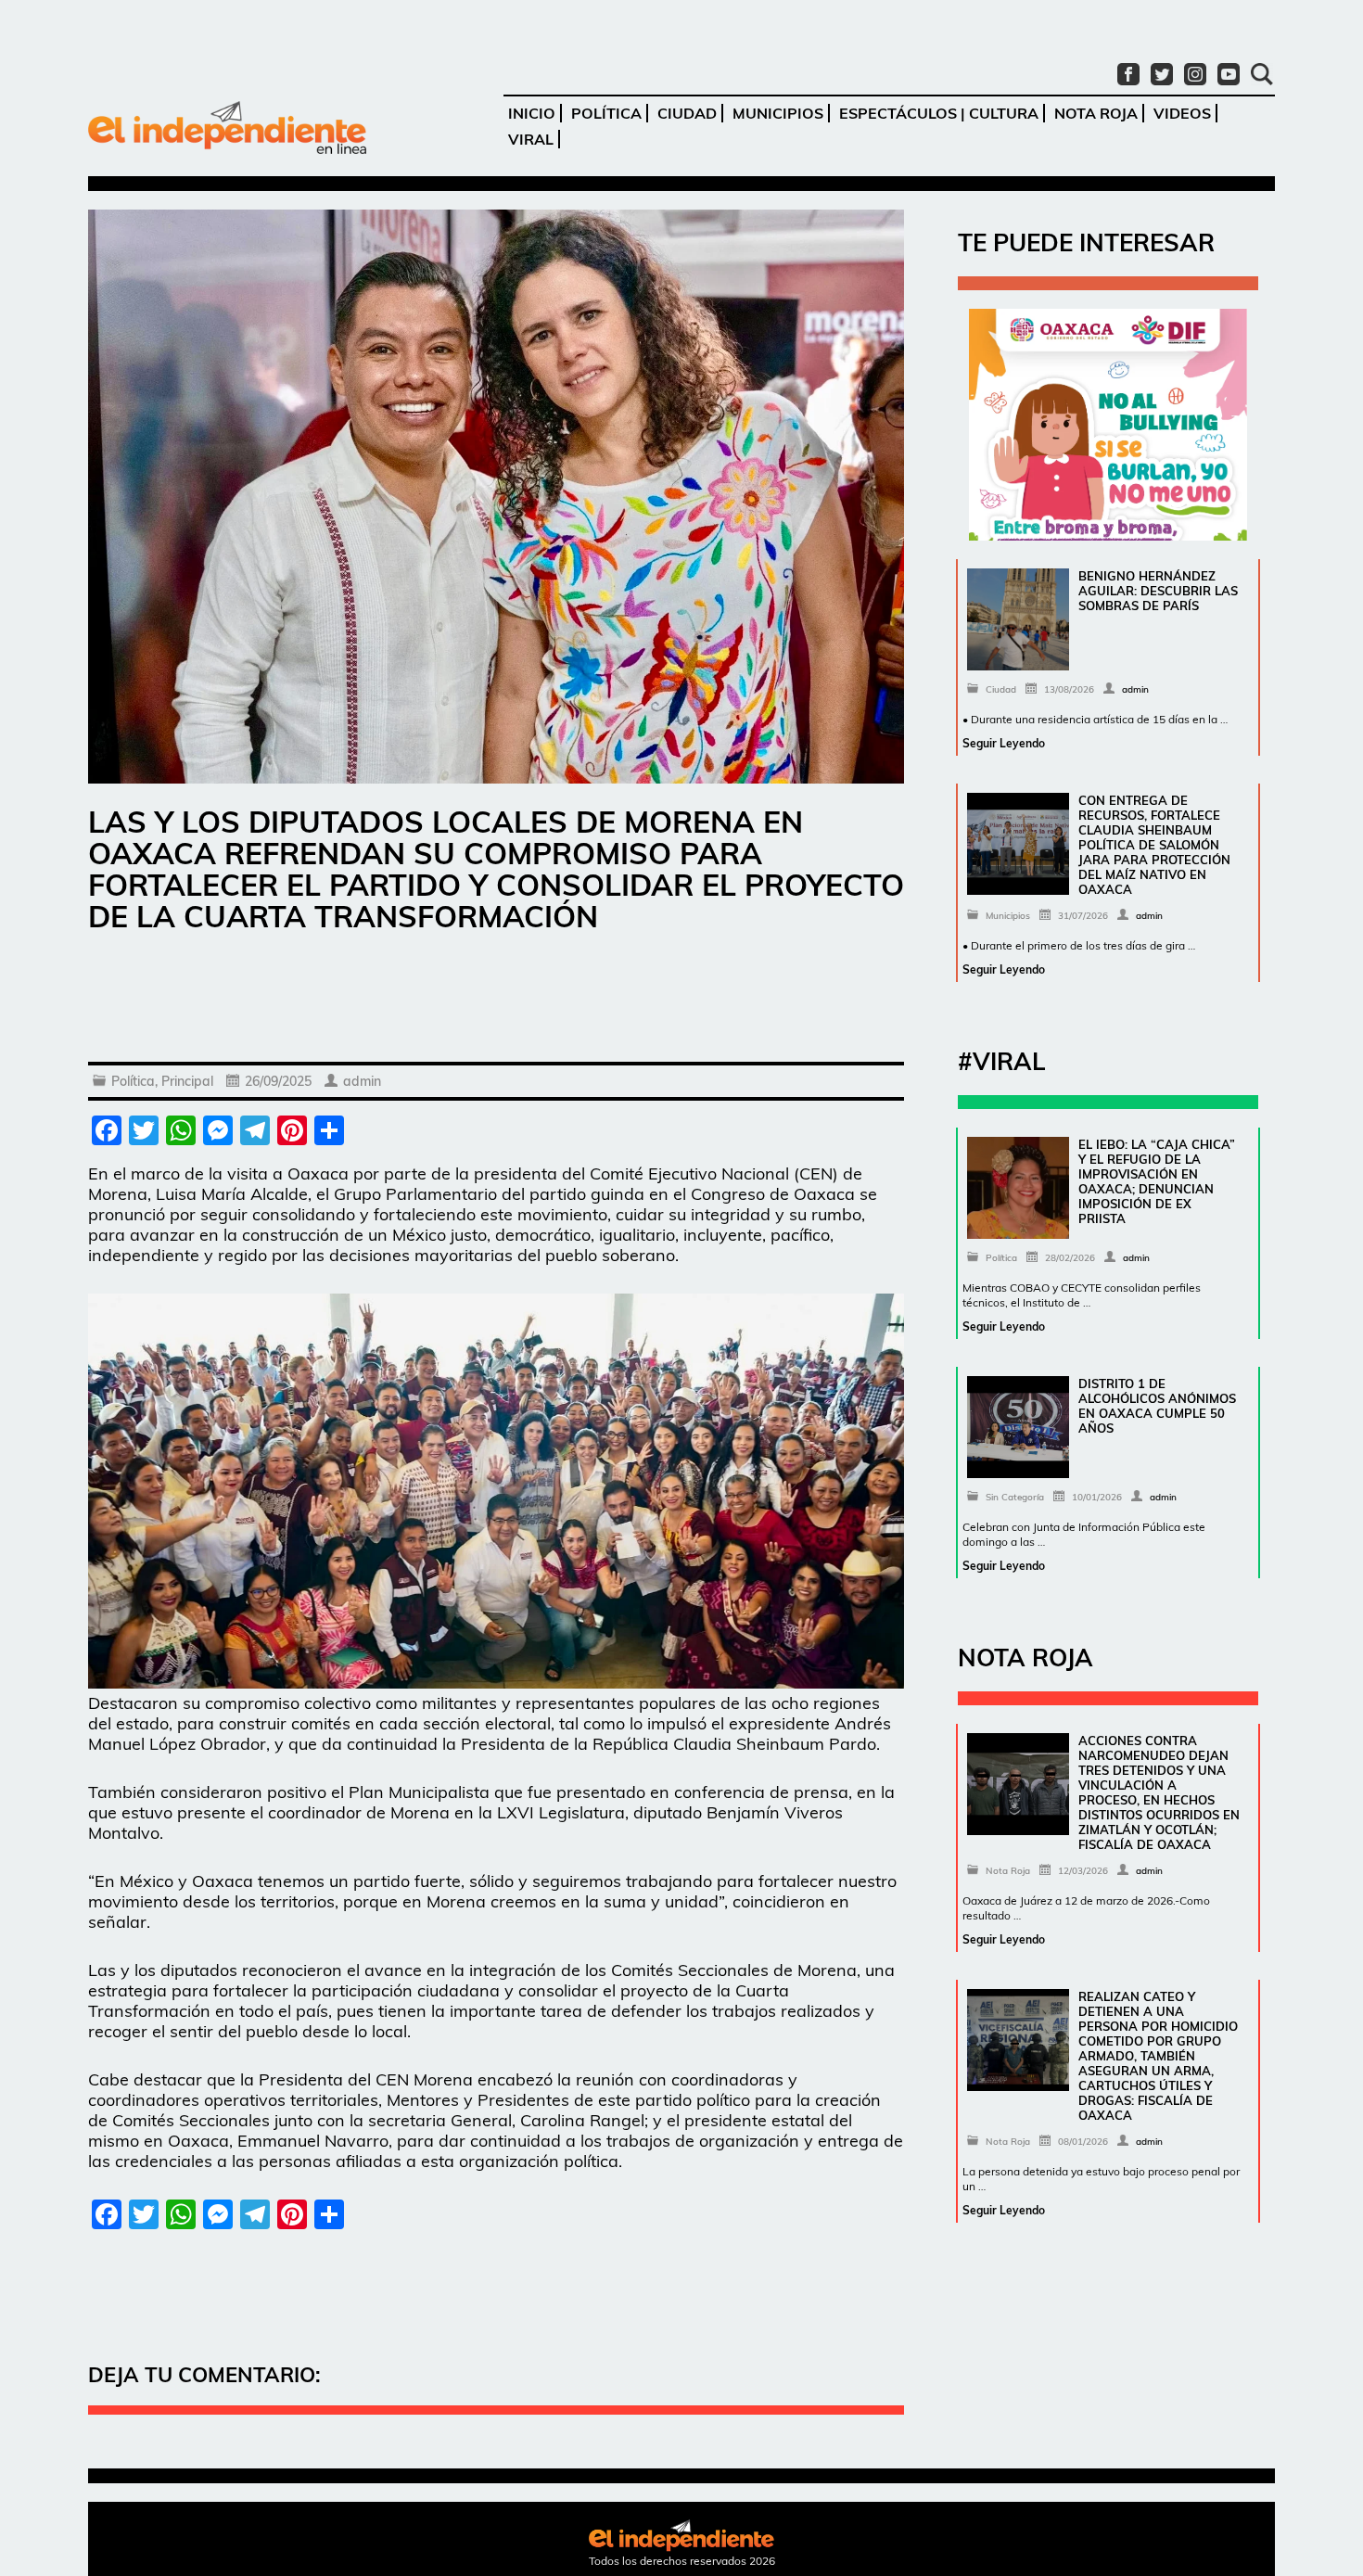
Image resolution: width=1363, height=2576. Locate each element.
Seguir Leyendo (1004, 743)
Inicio (532, 113)
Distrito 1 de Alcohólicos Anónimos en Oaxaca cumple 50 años (1157, 1406)
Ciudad (687, 113)
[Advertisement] (496, 1001)
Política (606, 113)
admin (362, 1081)
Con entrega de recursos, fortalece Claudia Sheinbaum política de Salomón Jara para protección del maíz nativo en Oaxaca (1154, 845)
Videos (1182, 113)
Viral (531, 139)
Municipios (778, 113)
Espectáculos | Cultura (939, 113)
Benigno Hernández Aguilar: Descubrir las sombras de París (1158, 591)
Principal (187, 1081)
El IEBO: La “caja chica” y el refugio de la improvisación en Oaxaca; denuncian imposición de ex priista (1157, 1181)
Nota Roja (1096, 113)
